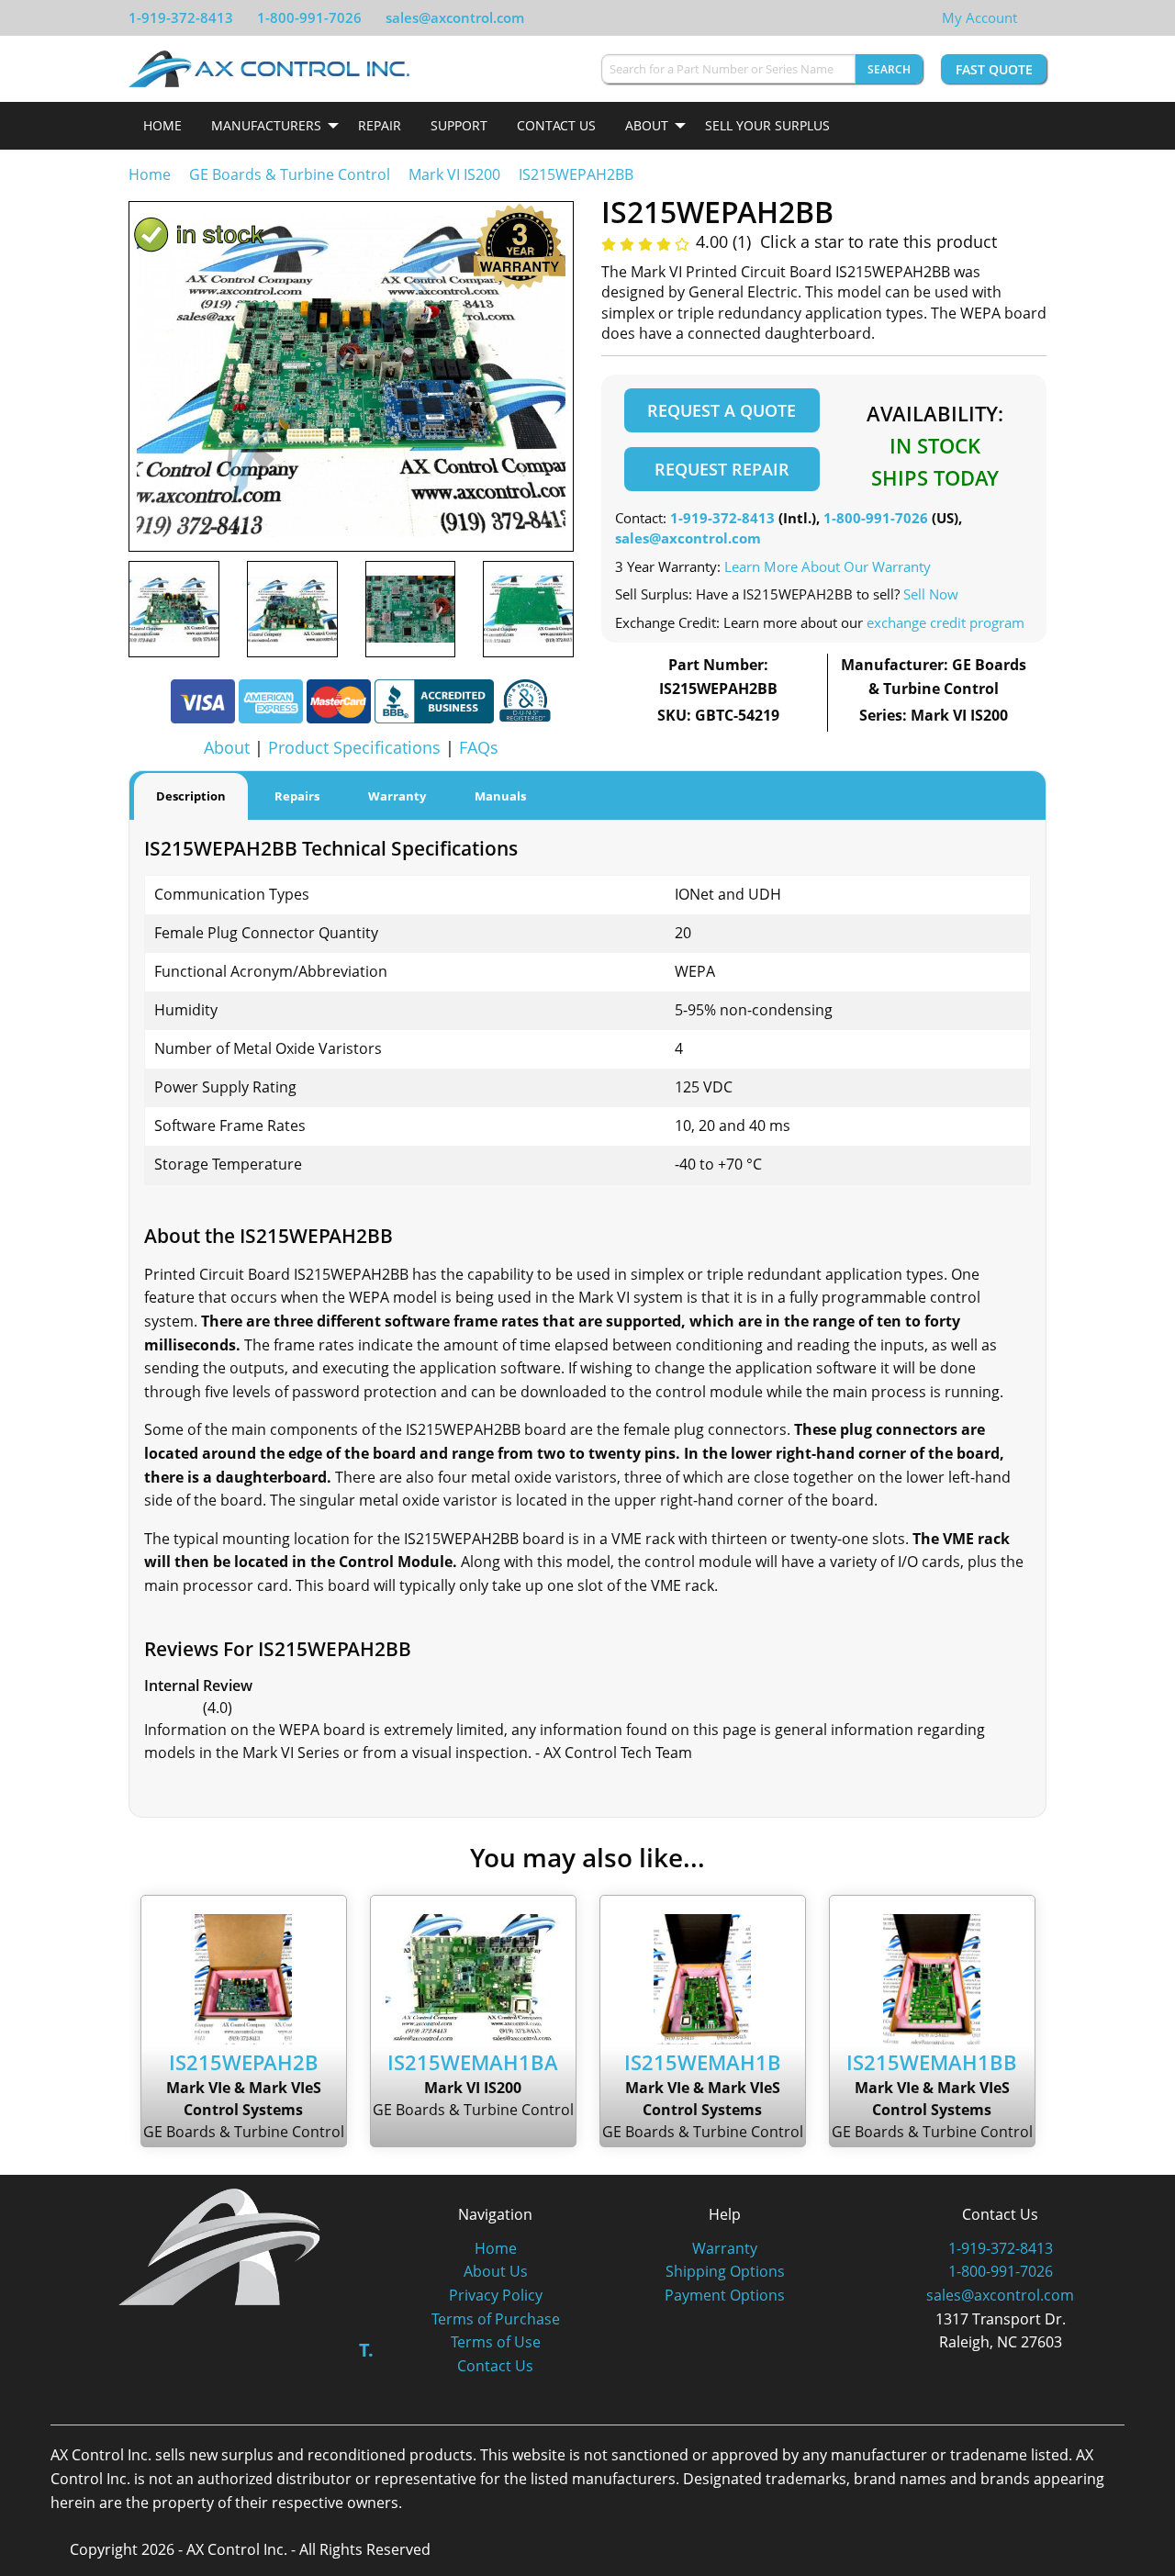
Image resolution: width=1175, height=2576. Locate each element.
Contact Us (556, 125)
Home (162, 125)
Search (889, 69)
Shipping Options (725, 2271)
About (647, 125)
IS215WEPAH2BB (576, 174)
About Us (496, 2271)
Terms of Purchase (496, 2319)
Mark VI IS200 (454, 174)
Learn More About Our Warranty (828, 566)
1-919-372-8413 (181, 17)
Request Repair (722, 469)
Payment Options (725, 2295)
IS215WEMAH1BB (932, 2062)
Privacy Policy (496, 2295)
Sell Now (931, 594)
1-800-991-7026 (309, 17)
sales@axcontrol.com (455, 17)
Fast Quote (994, 69)
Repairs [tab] (297, 796)
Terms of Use (496, 2342)
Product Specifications (354, 747)
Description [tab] (191, 796)
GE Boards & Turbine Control (291, 174)
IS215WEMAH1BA (473, 2062)
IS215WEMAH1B (703, 2062)
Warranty (725, 2248)
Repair (380, 125)
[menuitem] (162, 126)
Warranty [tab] (397, 796)
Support (459, 125)
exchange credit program (946, 622)
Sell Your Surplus (767, 125)
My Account (979, 17)
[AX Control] (220, 2246)
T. (366, 2350)
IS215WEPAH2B (244, 2062)
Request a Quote (722, 410)
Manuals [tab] (500, 796)
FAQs (479, 747)
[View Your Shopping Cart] (1032, 17)
